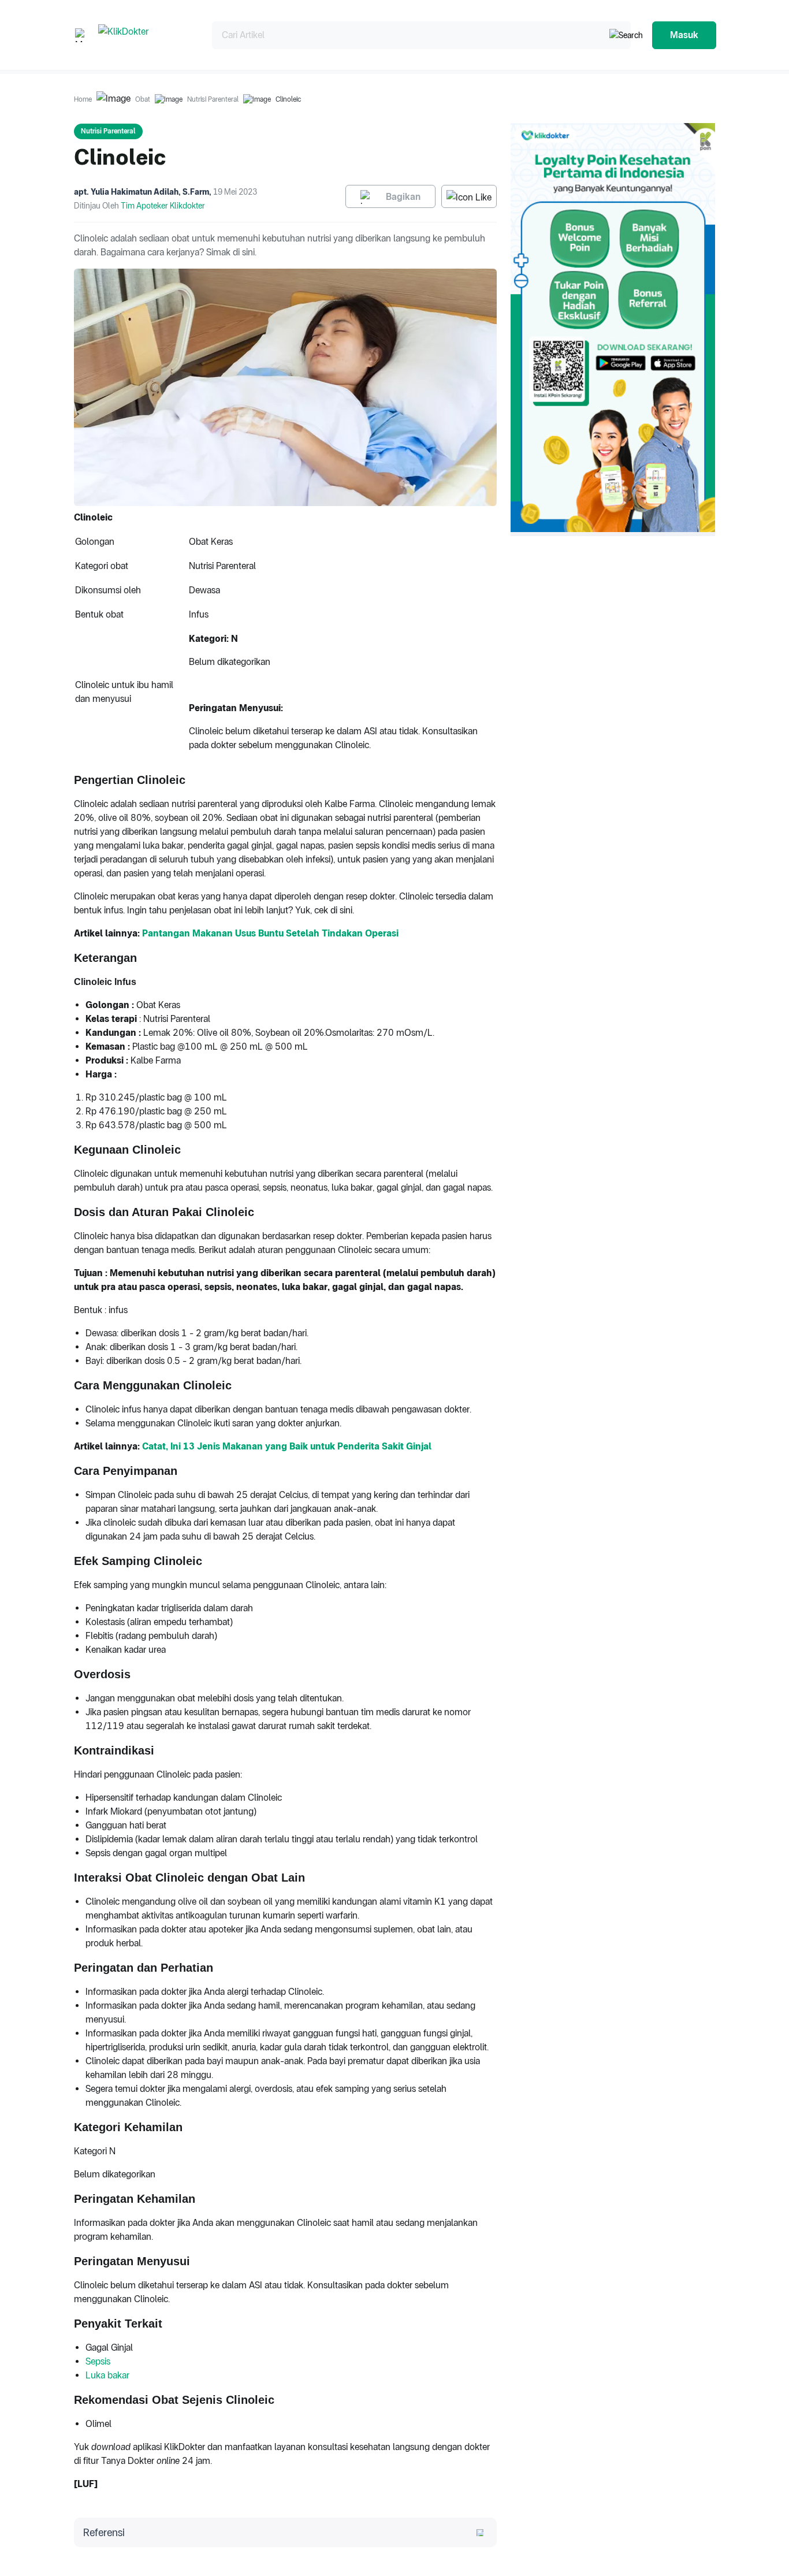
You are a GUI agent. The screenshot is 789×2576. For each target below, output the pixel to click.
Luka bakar (107, 2375)
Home (83, 99)
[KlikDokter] (146, 35)
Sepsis (98, 2361)
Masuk (684, 35)
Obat (143, 99)
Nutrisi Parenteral (213, 99)
